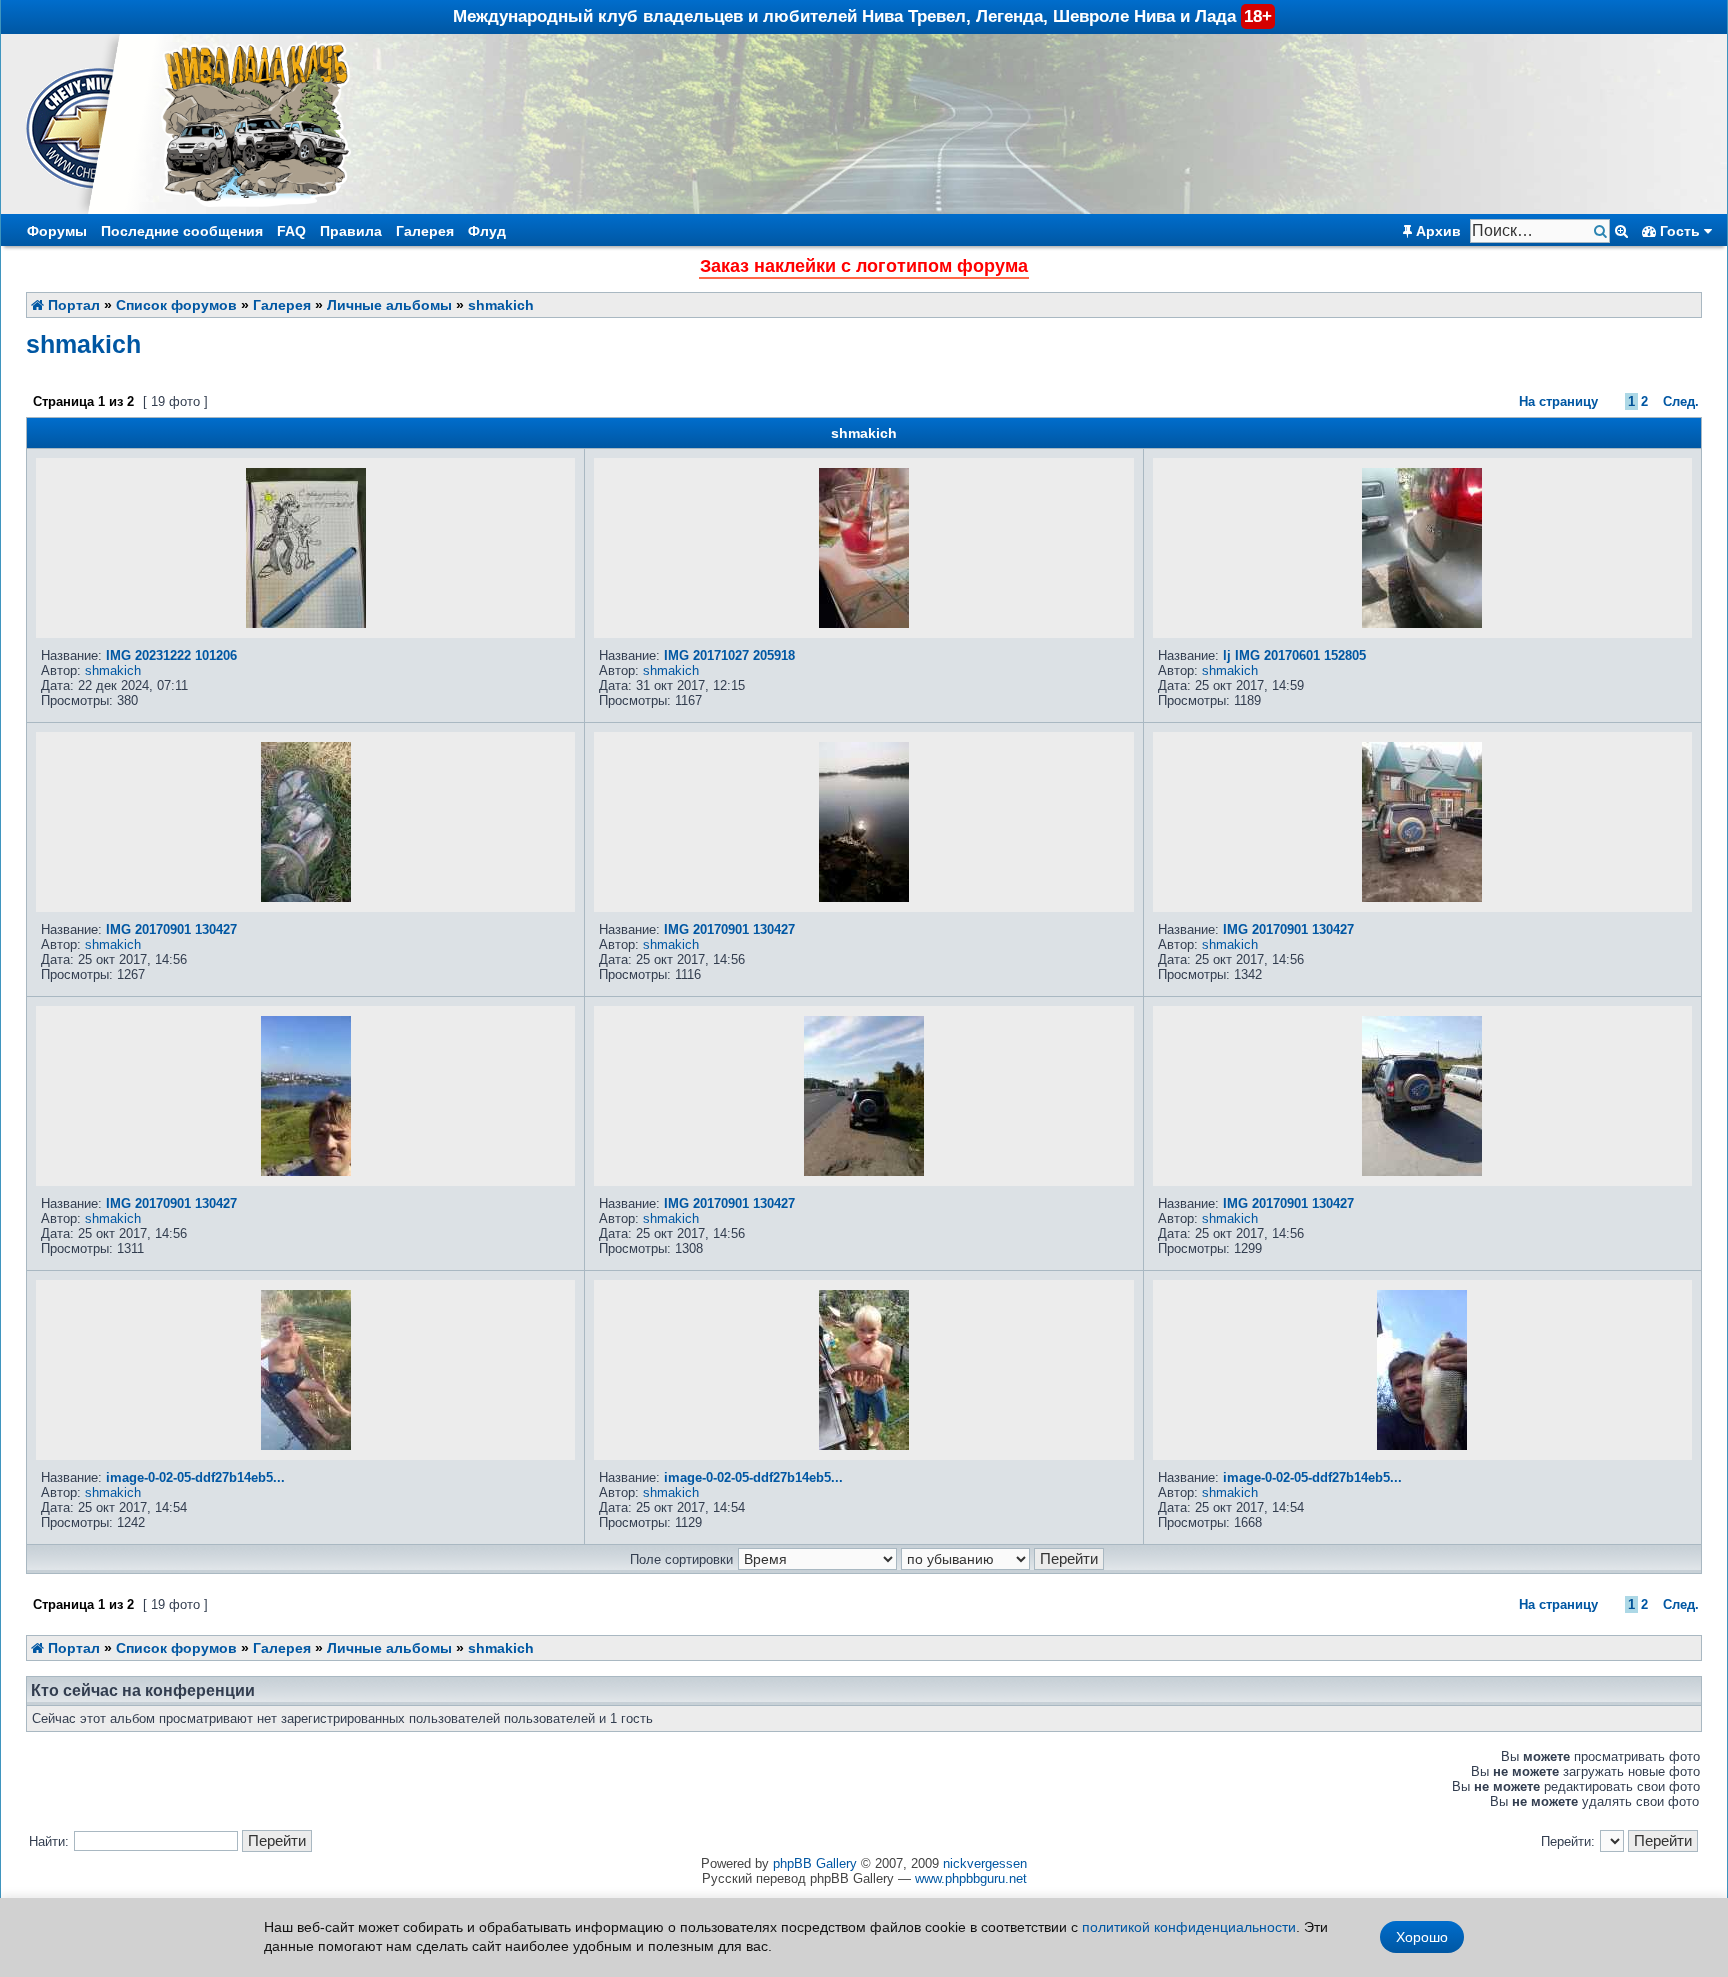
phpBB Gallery (815, 1863)
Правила (351, 231)
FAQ (291, 231)
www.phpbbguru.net (971, 1878)
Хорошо (1422, 1937)
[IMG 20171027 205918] (864, 623)
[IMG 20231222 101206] (306, 623)
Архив (1436, 231)
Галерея (425, 231)
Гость (1680, 231)
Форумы (57, 231)
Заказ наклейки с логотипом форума (864, 266)
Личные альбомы (389, 305)
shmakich (501, 305)
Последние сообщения (182, 231)
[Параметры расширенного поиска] (1621, 231)
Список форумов (176, 305)
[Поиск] (1602, 231)
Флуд (487, 231)
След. (1681, 401)
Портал (72, 305)
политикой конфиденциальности (1189, 1927)
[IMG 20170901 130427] (306, 897)
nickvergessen (985, 1863)
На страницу (1558, 401)
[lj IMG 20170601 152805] (1422, 623)
